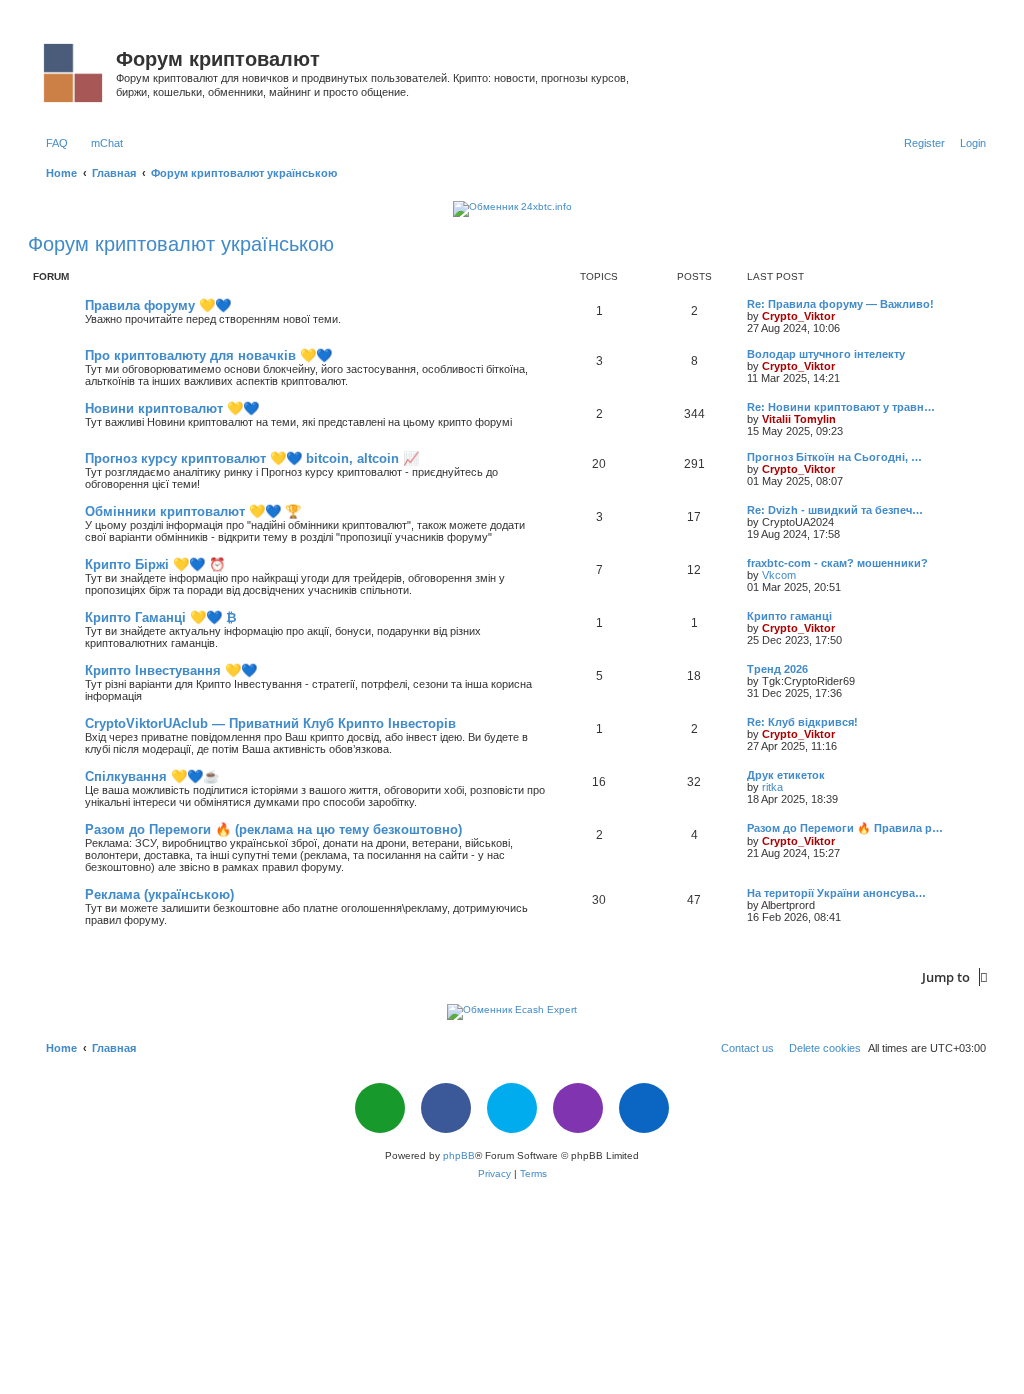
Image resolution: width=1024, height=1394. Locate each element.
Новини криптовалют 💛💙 (172, 408)
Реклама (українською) (159, 894)
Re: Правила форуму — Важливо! (840, 304)
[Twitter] (512, 1108)
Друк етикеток (786, 775)
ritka (772, 787)
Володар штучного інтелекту (826, 354)
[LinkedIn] (644, 1108)
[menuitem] (53, 143)
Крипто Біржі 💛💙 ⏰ (155, 564)
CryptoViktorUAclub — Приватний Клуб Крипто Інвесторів (270, 723)
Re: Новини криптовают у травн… (841, 407)
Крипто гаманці (789, 616)
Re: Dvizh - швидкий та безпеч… (835, 510)
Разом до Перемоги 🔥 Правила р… (845, 828)
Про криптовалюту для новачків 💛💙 (208, 355)
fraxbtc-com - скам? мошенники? (837, 563)
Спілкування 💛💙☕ (152, 776)
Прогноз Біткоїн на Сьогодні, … (834, 457)
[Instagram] (578, 1108)
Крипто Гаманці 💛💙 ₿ (161, 617)
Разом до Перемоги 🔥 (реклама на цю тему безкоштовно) (273, 829)
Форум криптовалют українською (181, 244)
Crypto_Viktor (798, 316)
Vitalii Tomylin (799, 419)
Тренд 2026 (777, 669)
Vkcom (779, 575)
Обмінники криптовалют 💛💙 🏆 (193, 511)
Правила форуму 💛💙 (158, 305)
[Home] (74, 69)
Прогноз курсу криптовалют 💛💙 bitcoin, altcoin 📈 (252, 458)
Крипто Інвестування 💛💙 (171, 670)
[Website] (380, 1108)
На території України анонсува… (836, 893)
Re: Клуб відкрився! (802, 722)
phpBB (459, 1155)
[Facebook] (446, 1108)
